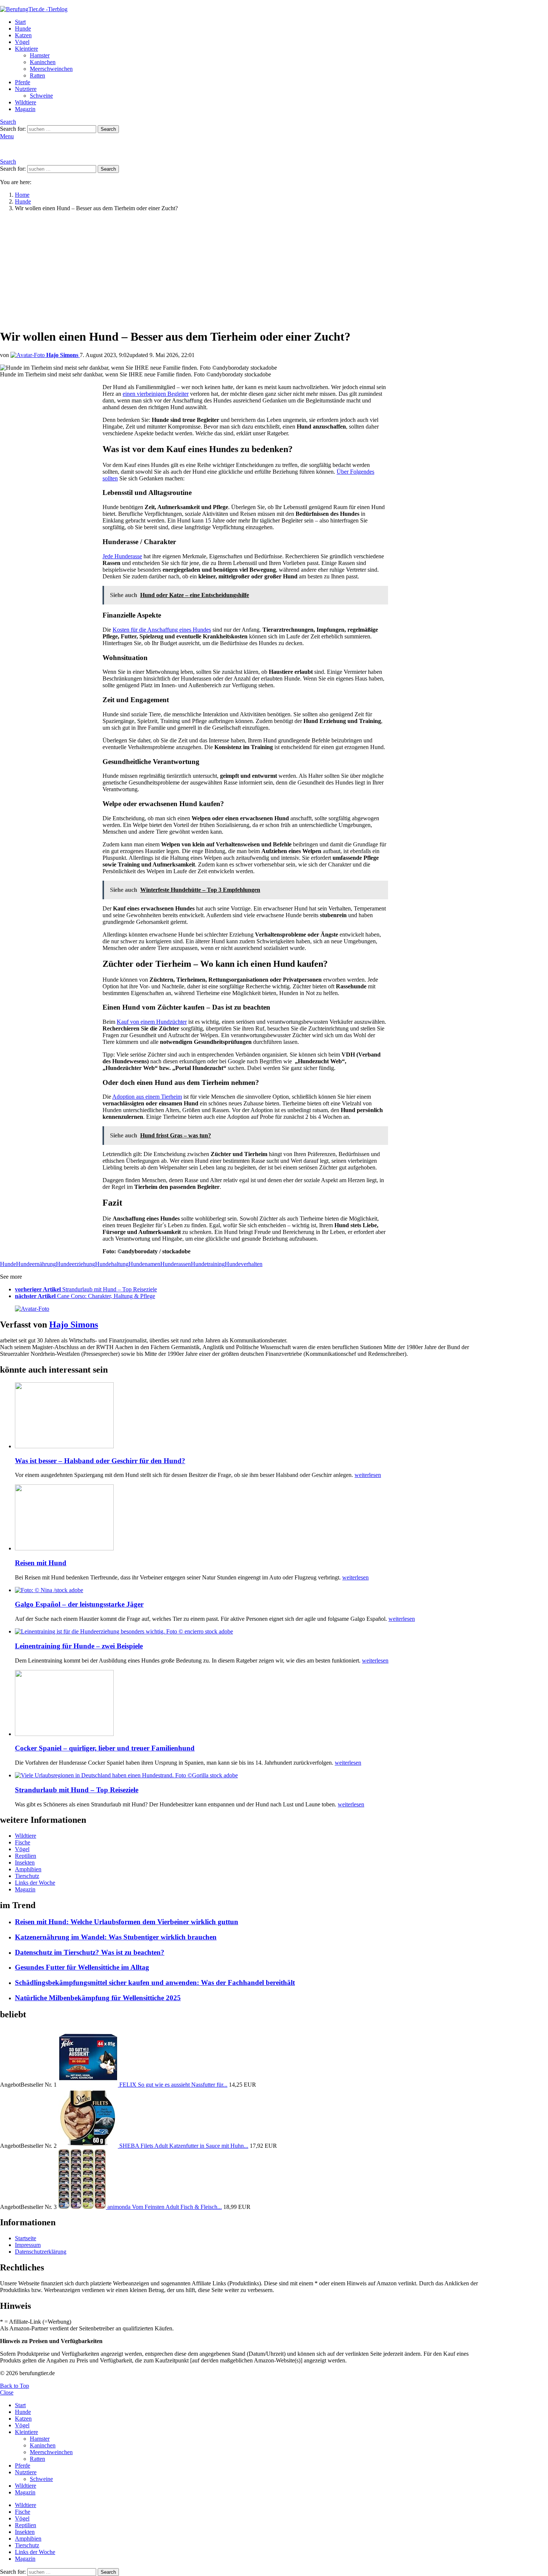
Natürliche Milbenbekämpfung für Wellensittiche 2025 (98, 1998)
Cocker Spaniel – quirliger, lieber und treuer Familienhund (105, 1748)
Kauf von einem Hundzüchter (152, 1022)
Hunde (23, 29)
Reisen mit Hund (41, 1563)
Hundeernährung (36, 1264)
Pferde (23, 82)
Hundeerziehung (75, 1264)
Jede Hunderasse (122, 556)
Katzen (23, 35)
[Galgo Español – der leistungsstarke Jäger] (252, 1590)
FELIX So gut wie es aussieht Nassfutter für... (173, 2085)
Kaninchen (43, 62)
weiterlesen (368, 1475)
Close (7, 2392)
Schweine (41, 96)
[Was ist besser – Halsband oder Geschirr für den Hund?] (252, 1416)
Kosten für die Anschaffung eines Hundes (162, 630)
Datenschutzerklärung (41, 2252)
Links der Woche (35, 1883)
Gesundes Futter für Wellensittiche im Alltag (82, 1967)
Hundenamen (144, 1264)
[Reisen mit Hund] (252, 1518)
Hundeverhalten (244, 1264)
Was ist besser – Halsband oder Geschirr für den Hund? (100, 1461)
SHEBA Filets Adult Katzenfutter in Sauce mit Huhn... (184, 2146)
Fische (23, 1842)
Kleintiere (26, 49)
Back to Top (15, 2386)
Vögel (22, 42)
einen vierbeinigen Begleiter (156, 394)
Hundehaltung (112, 1264)
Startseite (26, 2238)
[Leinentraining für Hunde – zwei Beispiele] (252, 1632)
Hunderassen (176, 1264)
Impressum (28, 2245)
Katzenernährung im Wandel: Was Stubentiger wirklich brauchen (116, 1937)
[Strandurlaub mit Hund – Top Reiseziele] (252, 1775)
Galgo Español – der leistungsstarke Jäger (79, 1604)
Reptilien (26, 1856)
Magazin (25, 109)
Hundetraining (208, 1264)
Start (20, 22)
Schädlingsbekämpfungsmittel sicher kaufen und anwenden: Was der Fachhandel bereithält (155, 1982)
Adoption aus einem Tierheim (147, 1097)
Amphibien (28, 1869)
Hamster (40, 55)
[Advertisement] (245, 270)
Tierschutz (27, 1876)
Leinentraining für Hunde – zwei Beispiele (79, 1646)
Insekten (25, 1862)
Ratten (37, 75)
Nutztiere (26, 89)
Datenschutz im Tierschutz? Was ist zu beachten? (90, 1952)
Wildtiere (26, 102)
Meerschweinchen (51, 69)
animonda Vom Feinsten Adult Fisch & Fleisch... (165, 2207)
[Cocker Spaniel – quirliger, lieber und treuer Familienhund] (252, 1704)
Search (108, 129)
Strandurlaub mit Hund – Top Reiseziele (77, 1790)
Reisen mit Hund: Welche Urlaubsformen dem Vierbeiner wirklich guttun (127, 1922)
